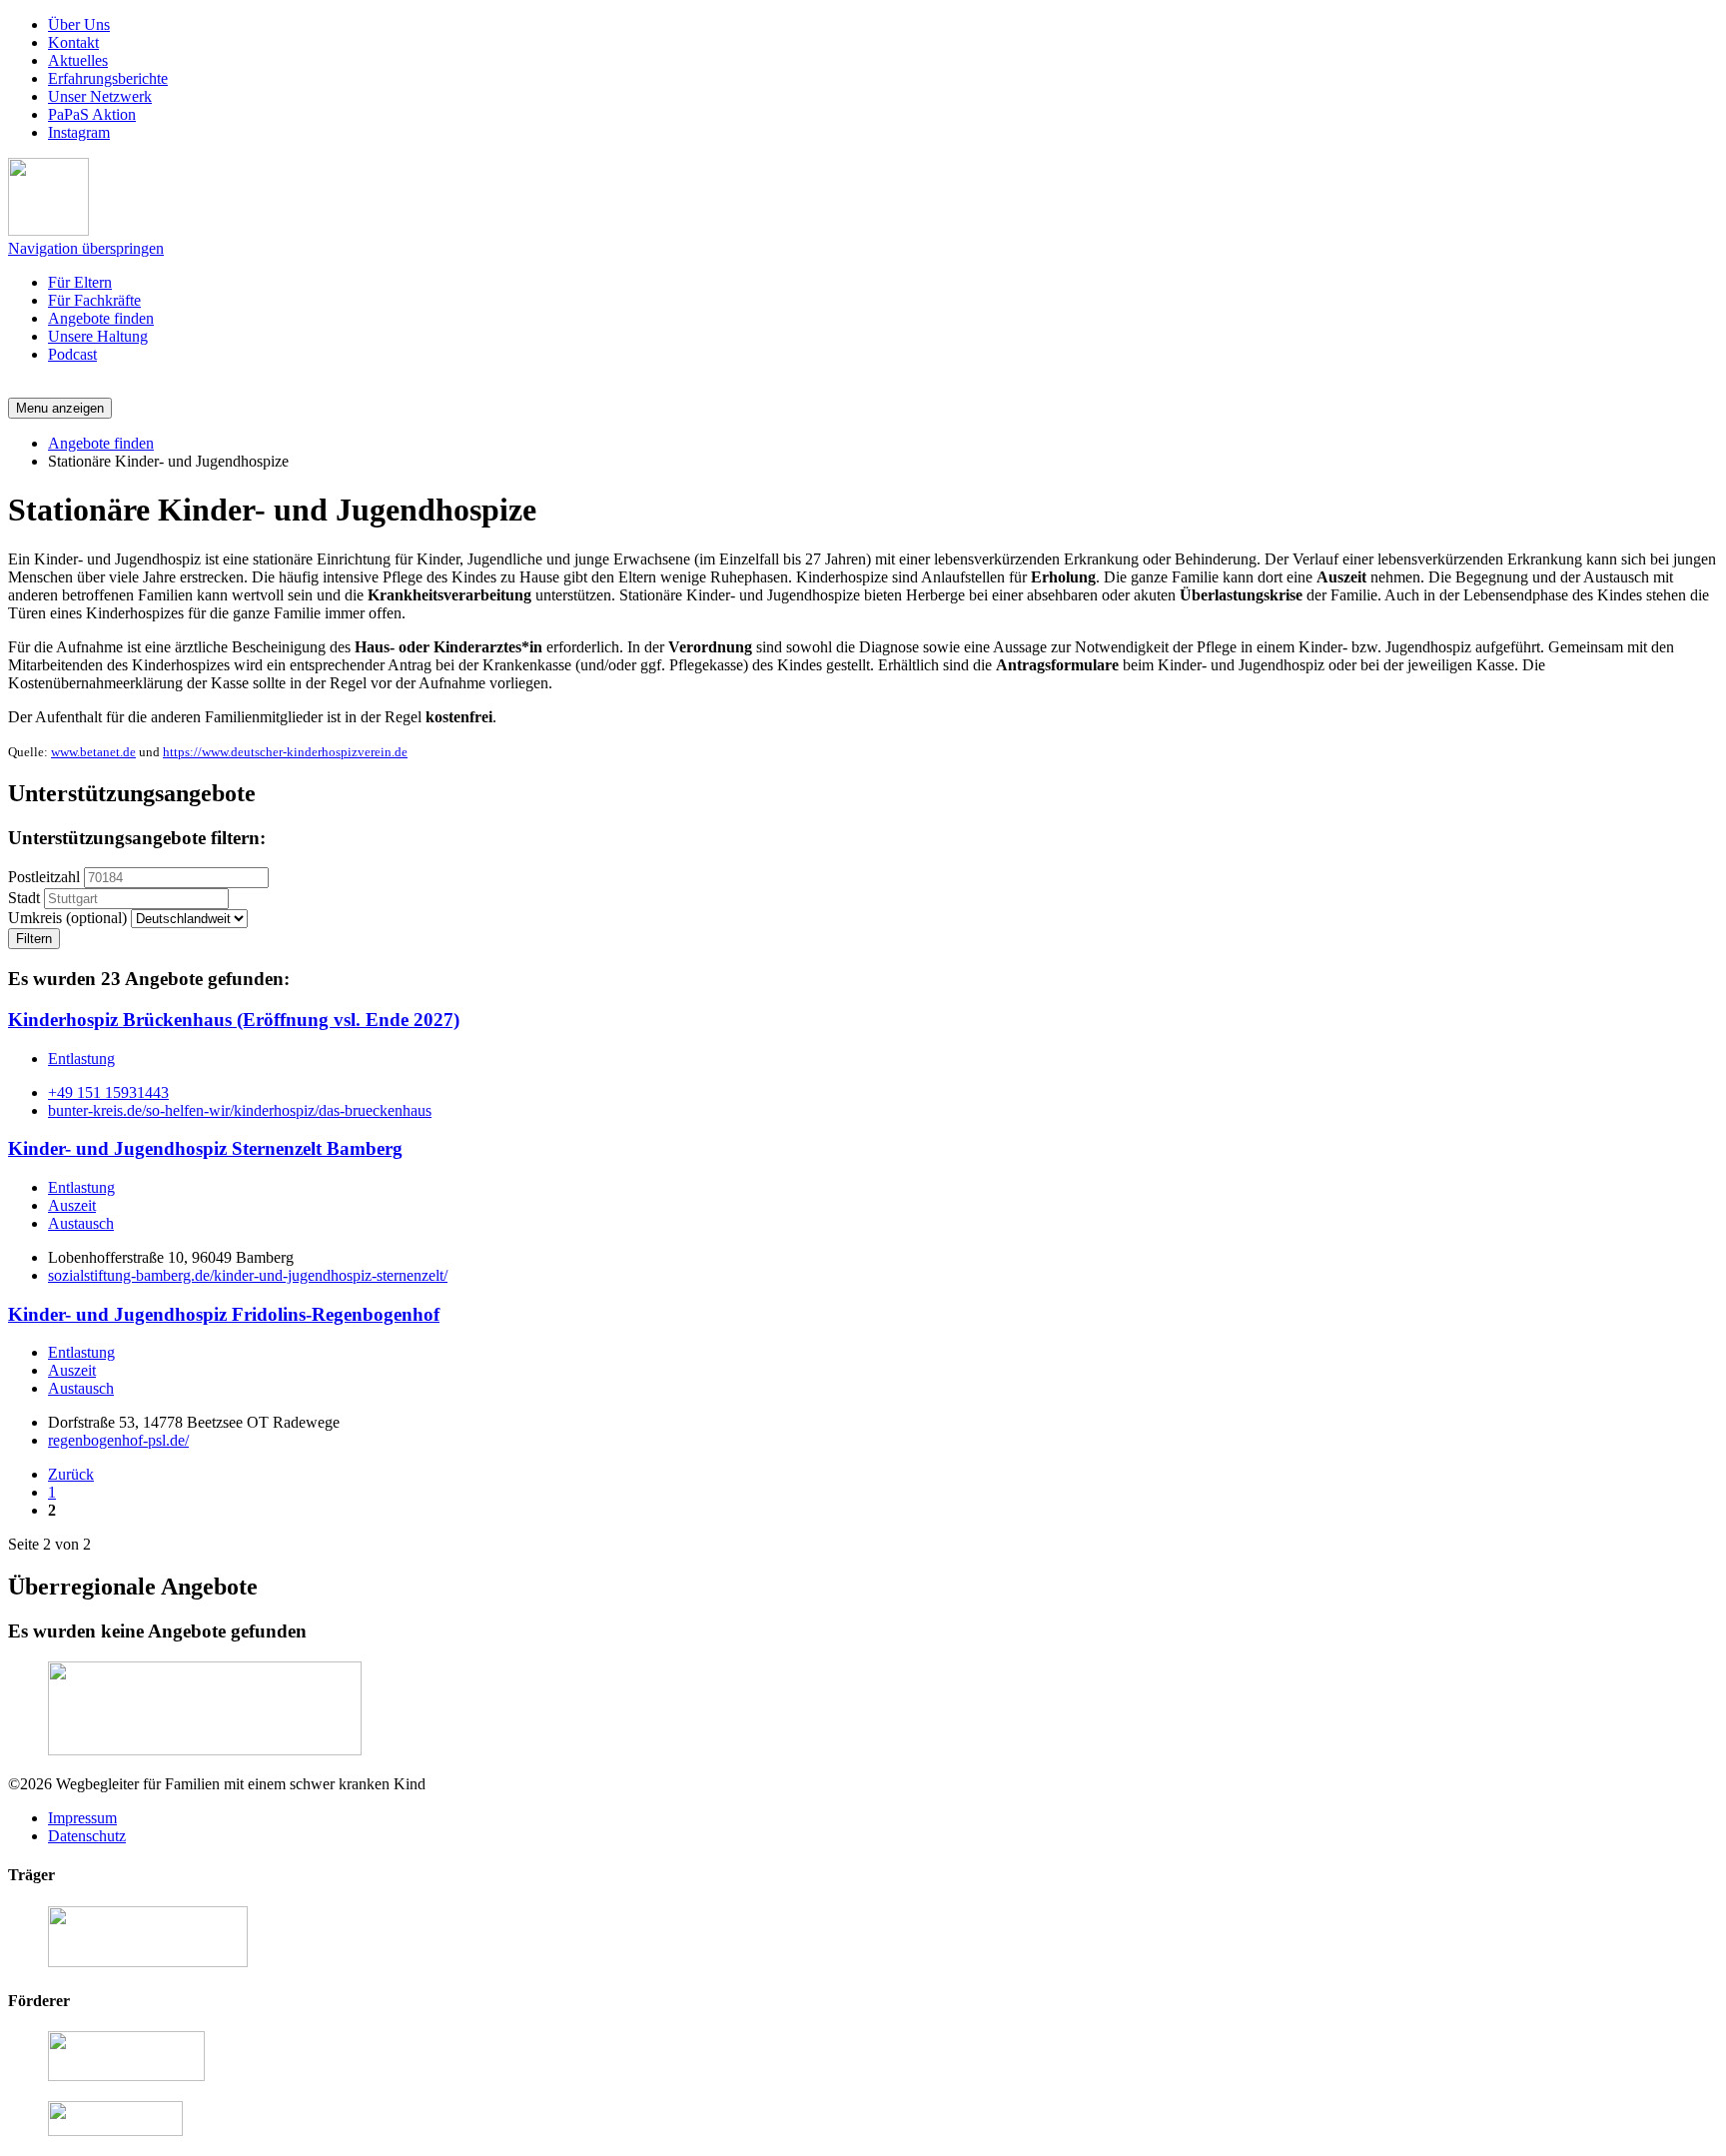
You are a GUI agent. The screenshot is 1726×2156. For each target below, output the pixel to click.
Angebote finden (101, 318)
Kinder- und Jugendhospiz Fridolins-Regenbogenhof (224, 1314)
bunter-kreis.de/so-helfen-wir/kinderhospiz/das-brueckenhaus (240, 1110)
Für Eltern (80, 282)
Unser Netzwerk (100, 96)
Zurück (71, 1474)
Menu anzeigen (60, 408)
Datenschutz (87, 1836)
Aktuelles (78, 60)
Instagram (79, 132)
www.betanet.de (93, 752)
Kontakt (73, 42)
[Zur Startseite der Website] (48, 230)
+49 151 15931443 (108, 1092)
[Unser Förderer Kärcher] (115, 2131)
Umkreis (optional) (67, 918)
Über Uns (79, 24)
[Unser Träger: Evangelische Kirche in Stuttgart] (148, 1962)
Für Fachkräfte (94, 300)
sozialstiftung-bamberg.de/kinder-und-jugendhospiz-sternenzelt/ (248, 1275)
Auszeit (72, 1205)
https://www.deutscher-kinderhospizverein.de (285, 752)
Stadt (24, 898)
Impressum (82, 1818)
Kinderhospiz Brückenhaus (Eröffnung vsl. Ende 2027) (234, 1020)
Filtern (34, 939)
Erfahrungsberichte (108, 78)
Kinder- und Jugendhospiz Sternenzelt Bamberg (205, 1148)
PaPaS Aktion (92, 114)
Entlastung (81, 1059)
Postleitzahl (44, 877)
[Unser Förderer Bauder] (126, 2076)
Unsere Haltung (98, 336)
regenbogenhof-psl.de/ (118, 1440)
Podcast (72, 354)
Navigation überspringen (86, 248)
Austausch (81, 1223)
